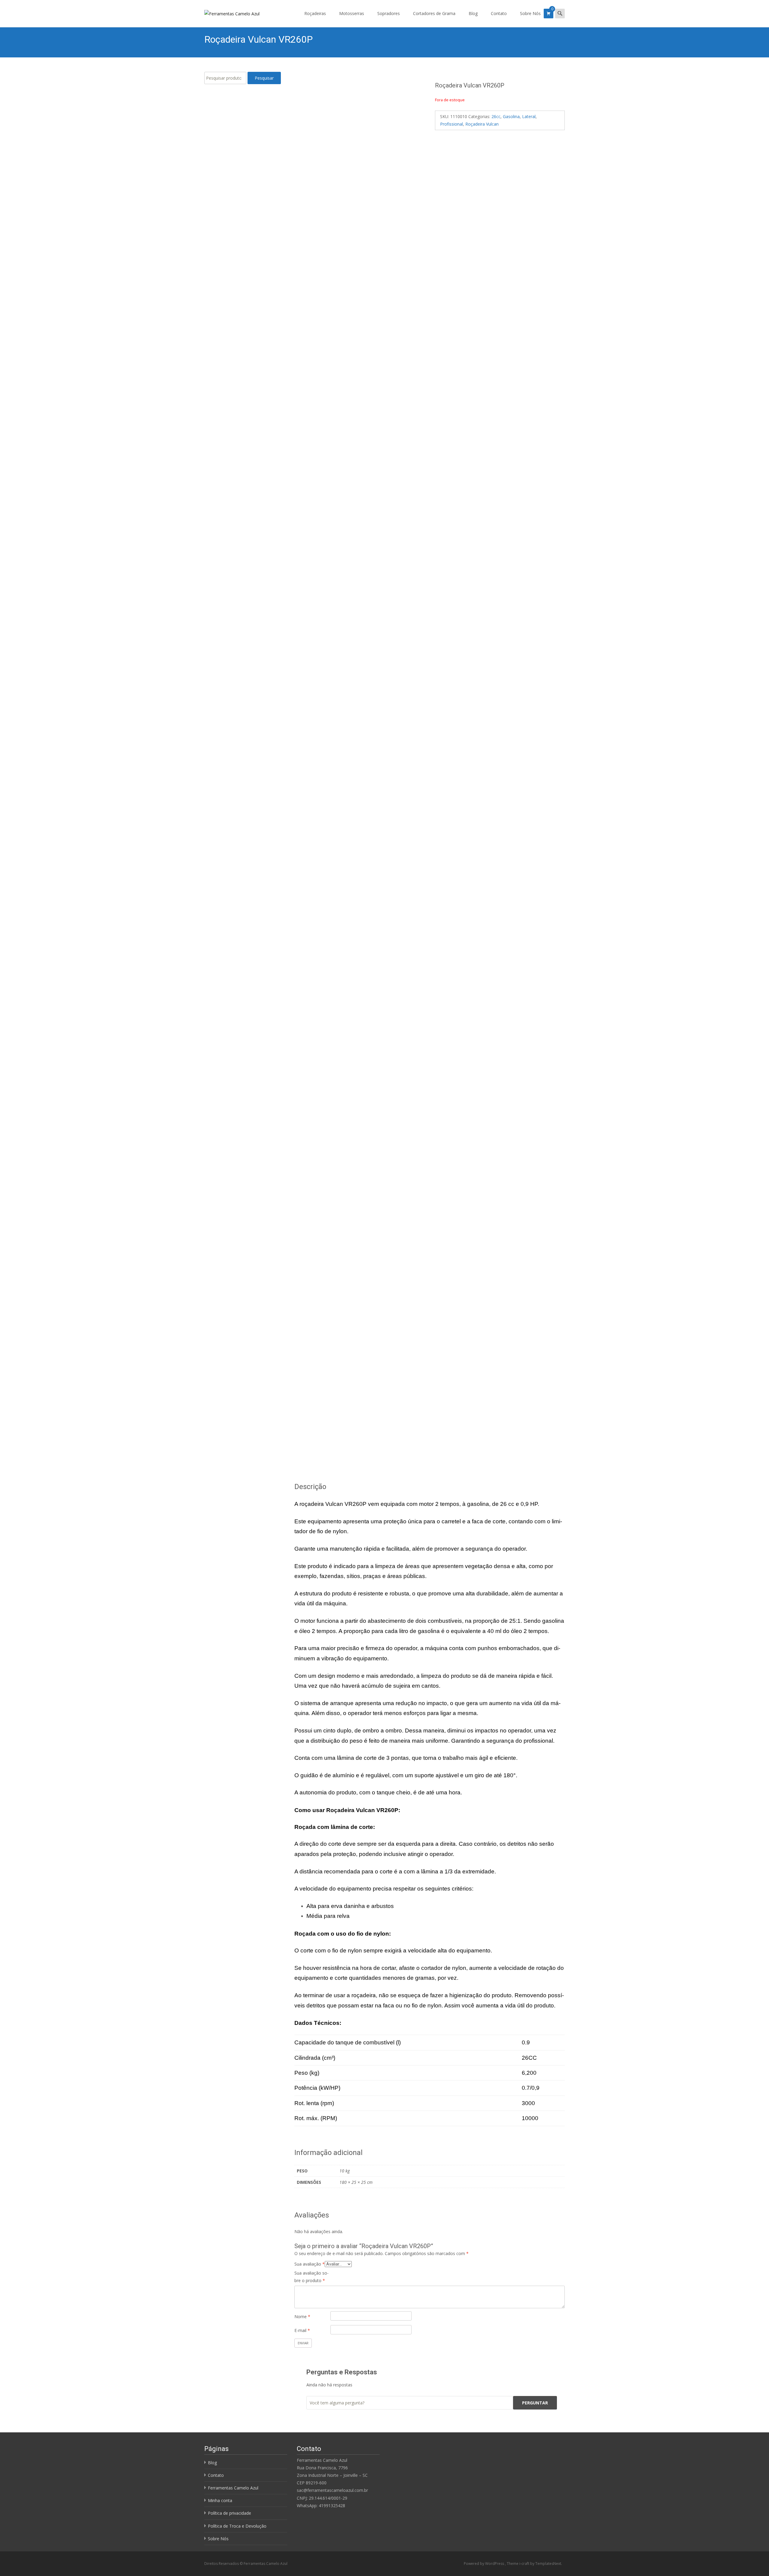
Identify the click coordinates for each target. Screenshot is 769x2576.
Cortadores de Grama (434, 13)
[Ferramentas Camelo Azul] (227, 12)
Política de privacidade (229, 2513)
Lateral (529, 116)
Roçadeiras (315, 13)
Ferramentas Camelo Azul (233, 2488)
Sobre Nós (530, 13)
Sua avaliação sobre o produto (312, 2277)
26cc (496, 116)
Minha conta (220, 2500)
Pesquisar (264, 78)
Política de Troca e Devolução (237, 2526)
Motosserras (352, 13)
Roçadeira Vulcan (482, 124)
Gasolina (511, 116)
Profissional (451, 124)
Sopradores (389, 13)
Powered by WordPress (484, 2564)
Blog (473, 13)
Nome (302, 2317)
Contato (499, 13)
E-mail (302, 2330)
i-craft (525, 2564)
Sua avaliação (310, 2264)
